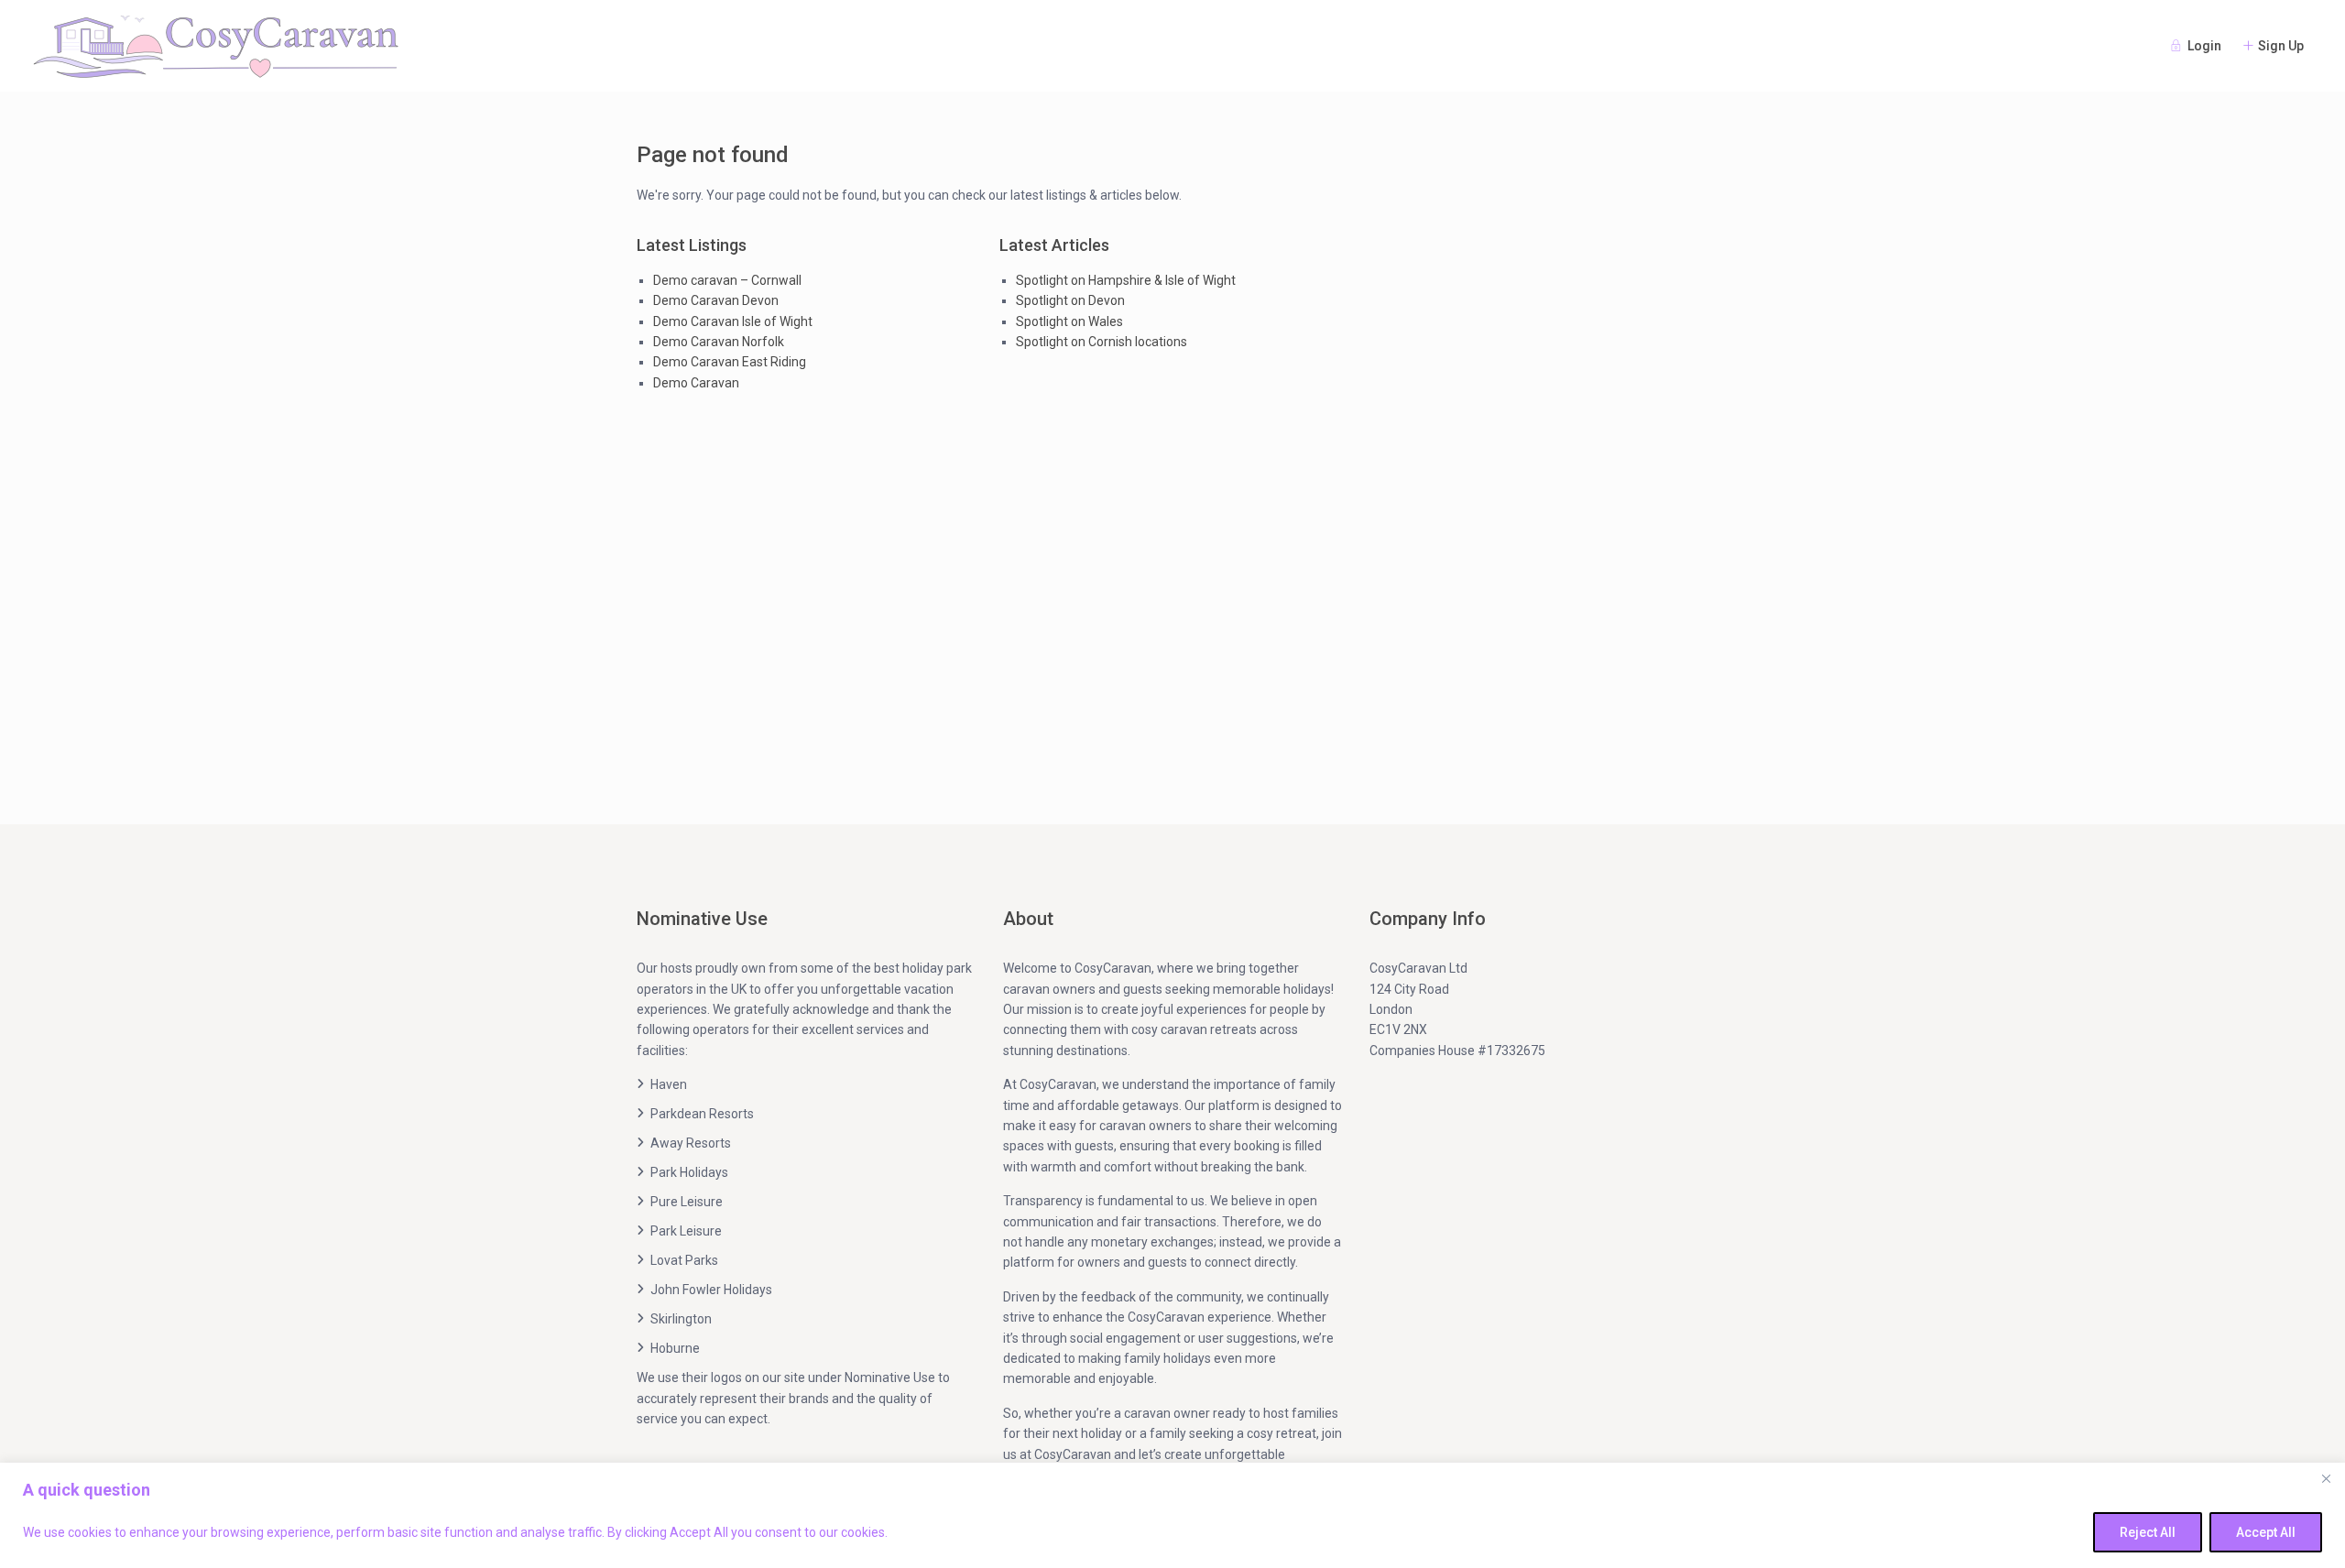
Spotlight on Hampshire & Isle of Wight (1126, 280)
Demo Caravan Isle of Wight (733, 321)
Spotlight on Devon (1070, 300)
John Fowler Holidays (711, 1290)
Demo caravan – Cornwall (727, 280)
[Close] (2326, 1478)
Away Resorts (691, 1143)
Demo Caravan (696, 383)
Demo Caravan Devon (716, 300)
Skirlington (681, 1319)
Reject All (2148, 1532)
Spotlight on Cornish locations (1102, 342)
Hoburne (675, 1348)
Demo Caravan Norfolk (719, 342)
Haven (669, 1084)
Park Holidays (689, 1172)
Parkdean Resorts (702, 1114)
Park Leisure (686, 1231)
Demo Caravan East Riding (730, 362)
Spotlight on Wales (1069, 321)
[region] (1172, 1515)
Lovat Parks (684, 1260)
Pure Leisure (687, 1202)
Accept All (2266, 1532)
